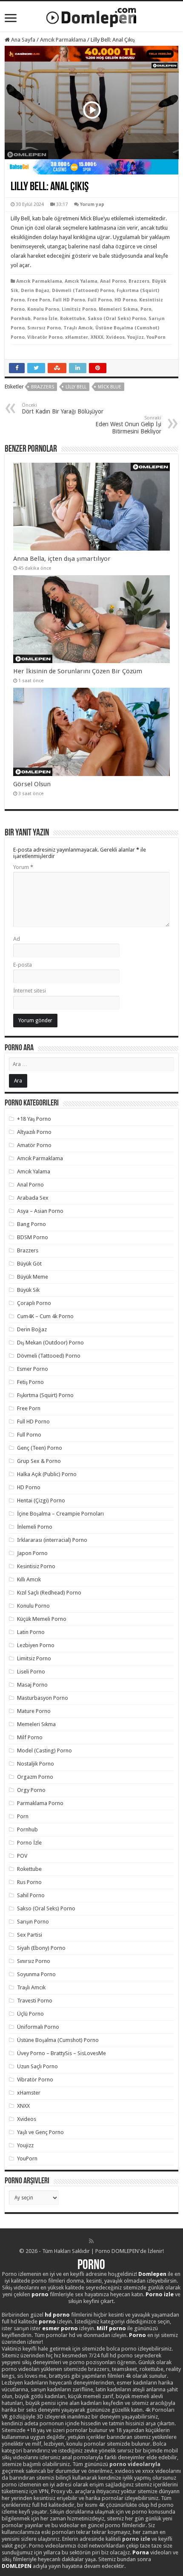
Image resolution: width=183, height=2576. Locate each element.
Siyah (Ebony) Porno (41, 1948)
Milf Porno (30, 1737)
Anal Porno (113, 281)
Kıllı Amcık (29, 1579)
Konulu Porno (43, 309)
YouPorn (156, 337)
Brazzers (139, 281)
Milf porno (111, 2328)
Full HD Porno (69, 300)
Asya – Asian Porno (40, 1211)
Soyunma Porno (36, 1974)
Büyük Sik (28, 1290)
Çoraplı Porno (34, 1303)
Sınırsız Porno (44, 328)
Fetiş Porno (30, 1382)
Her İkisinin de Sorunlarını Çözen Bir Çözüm (78, 671)
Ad (17, 939)
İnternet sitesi (30, 991)
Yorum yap (92, 204)
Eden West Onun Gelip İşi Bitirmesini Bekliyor (128, 425)
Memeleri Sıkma (118, 309)
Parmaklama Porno (40, 1803)
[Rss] (91, 2241)
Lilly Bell (76, 387)
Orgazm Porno (35, 1777)
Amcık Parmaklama (63, 40)
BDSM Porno (33, 1237)
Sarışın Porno (33, 1922)
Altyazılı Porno (34, 1132)
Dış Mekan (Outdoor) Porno (50, 1343)
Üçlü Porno (30, 2014)
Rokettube (73, 319)
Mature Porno (34, 1711)
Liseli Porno (31, 1672)
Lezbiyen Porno (36, 1645)
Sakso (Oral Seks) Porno (117, 319)
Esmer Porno (33, 1369)
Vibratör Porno (45, 337)
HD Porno (126, 300)
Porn (146, 309)
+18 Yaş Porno (34, 1119)
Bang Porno (31, 1224)
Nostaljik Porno (36, 1764)
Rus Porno (29, 1882)
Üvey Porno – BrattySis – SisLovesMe (61, 2053)
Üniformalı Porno (38, 2027)
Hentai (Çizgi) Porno (41, 1500)
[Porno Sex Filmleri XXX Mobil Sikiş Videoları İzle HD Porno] (91, 16)
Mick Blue (110, 387)
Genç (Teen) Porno (40, 1448)
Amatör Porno (34, 1145)
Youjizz (136, 337)
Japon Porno (32, 1553)
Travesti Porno (35, 2001)
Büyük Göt (29, 1264)
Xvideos (115, 337)
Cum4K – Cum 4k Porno (45, 1316)
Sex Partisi (30, 1935)
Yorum (23, 867)
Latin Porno (31, 1632)
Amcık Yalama (81, 281)
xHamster (77, 337)
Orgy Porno (31, 1790)
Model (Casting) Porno (44, 1751)
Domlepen (152, 2274)
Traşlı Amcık (78, 328)
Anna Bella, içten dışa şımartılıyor (62, 559)
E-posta (23, 965)
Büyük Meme (33, 1277)
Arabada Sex (33, 1198)
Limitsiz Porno (79, 309)
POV (22, 1856)
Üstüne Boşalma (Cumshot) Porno (58, 2040)
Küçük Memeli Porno (42, 1619)
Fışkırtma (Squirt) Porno (45, 1395)
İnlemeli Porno (35, 1527)
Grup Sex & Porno (39, 1461)
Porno (91, 2266)
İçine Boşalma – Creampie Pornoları (60, 1514)
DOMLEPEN (17, 2566)
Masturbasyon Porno (43, 1698)
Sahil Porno (31, 1895)
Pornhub (21, 319)
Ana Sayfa (23, 40)
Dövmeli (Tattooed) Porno (83, 291)
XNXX (97, 337)
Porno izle (160, 2294)
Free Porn (39, 300)
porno (40, 2294)
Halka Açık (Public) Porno (47, 1474)
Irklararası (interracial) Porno (52, 1540)
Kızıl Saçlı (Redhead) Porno (49, 1593)
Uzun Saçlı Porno (37, 2066)
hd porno (57, 2315)
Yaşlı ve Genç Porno (40, 2132)
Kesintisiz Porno (36, 1566)
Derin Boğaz (35, 291)
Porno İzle (45, 319)
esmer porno (60, 2328)
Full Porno (100, 300)
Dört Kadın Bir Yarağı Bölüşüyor (63, 409)
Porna (141, 2552)
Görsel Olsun (32, 784)
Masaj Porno (32, 1685)
